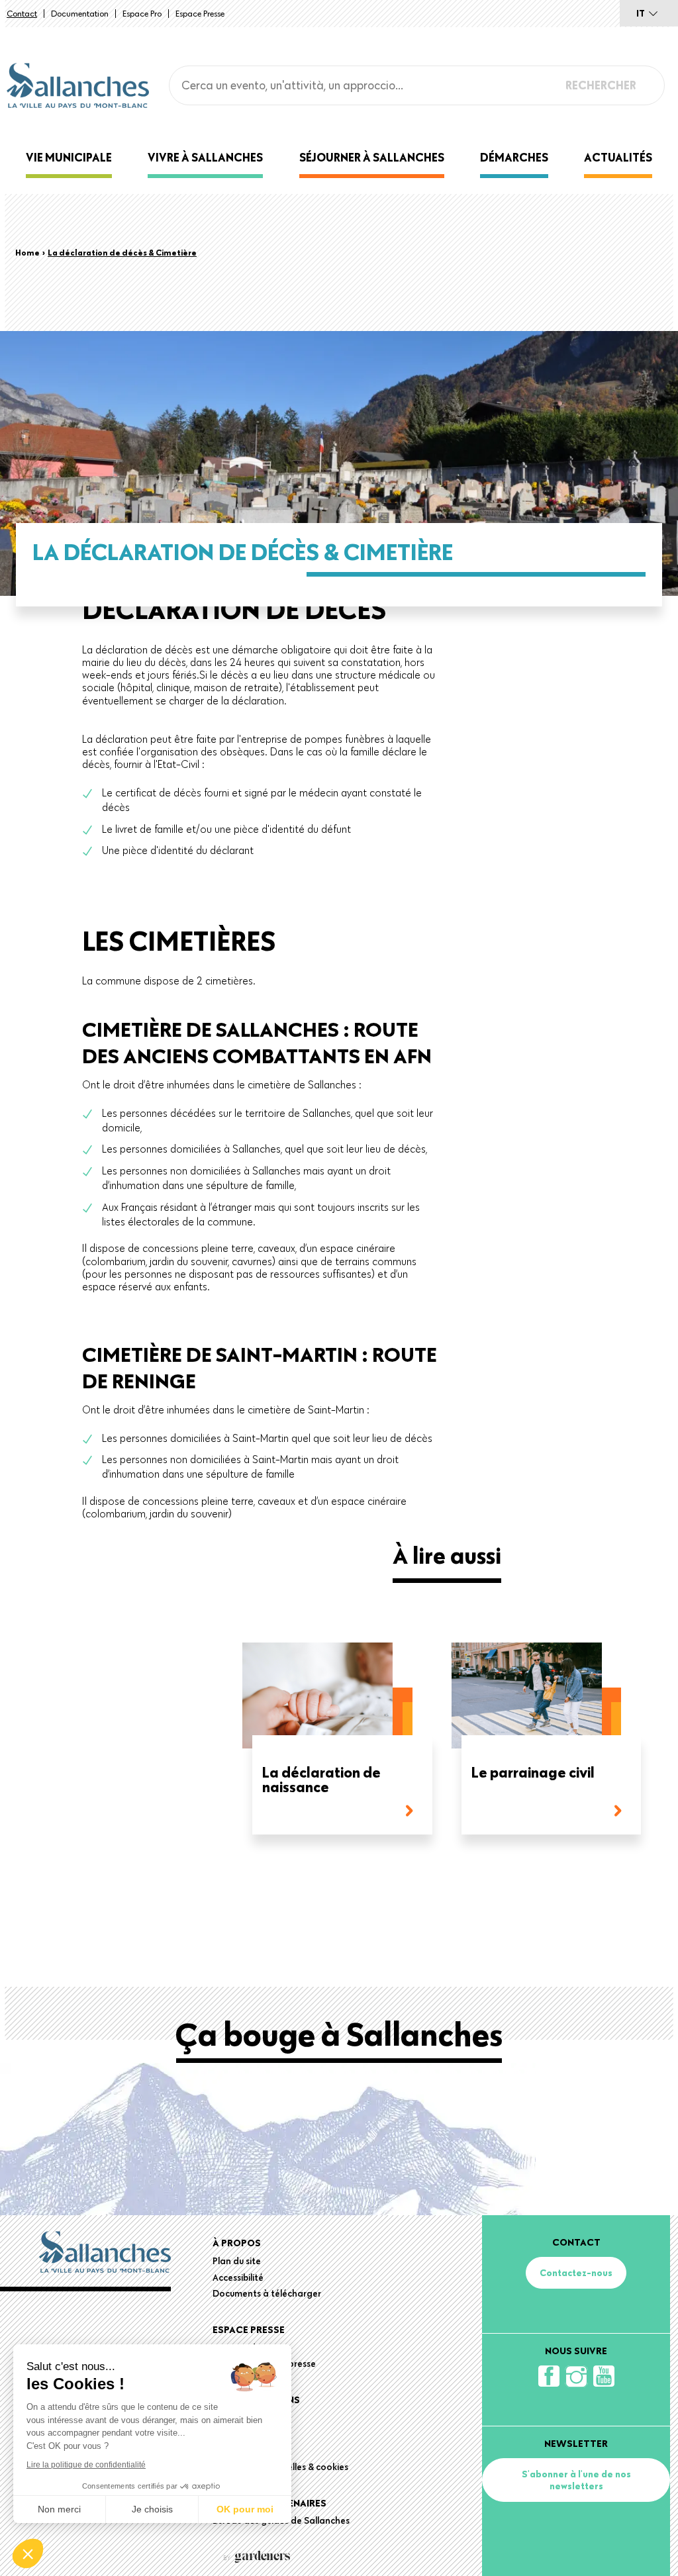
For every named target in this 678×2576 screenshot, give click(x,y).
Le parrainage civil (533, 1773)
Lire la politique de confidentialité (86, 2465)
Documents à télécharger (267, 2293)
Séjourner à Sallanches (372, 157)
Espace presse (200, 13)
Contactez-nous (576, 2273)
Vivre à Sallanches (205, 157)
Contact (22, 13)
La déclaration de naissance (321, 1781)
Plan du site (237, 2261)
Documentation (80, 13)
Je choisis (152, 2509)
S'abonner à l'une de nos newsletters (576, 2480)
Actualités (618, 157)
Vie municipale (69, 157)
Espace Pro (142, 13)
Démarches (514, 157)
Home (27, 252)
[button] (28, 2553)
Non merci (59, 2509)
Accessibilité (238, 2277)
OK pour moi (245, 2509)
